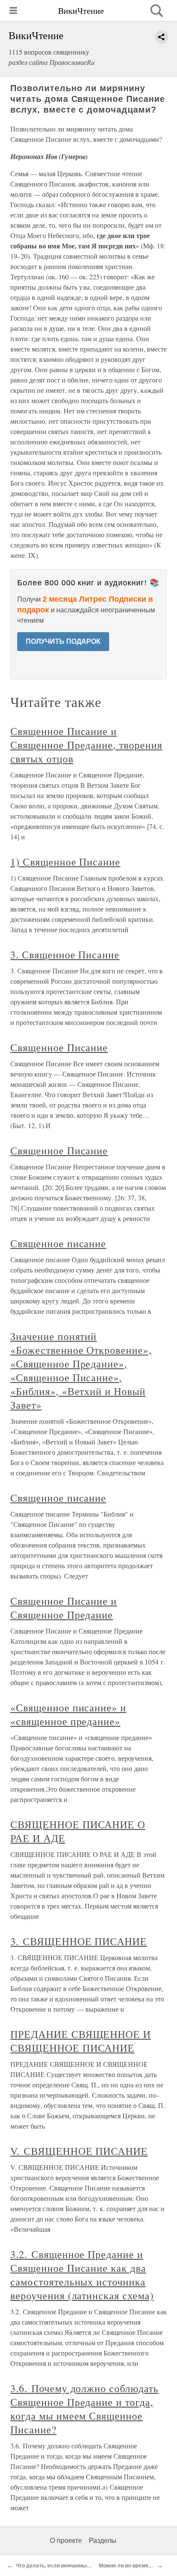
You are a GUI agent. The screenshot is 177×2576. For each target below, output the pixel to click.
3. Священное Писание (65, 955)
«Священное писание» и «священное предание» (68, 1714)
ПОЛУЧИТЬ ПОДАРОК (63, 641)
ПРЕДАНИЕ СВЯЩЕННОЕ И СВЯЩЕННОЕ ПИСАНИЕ (81, 2041)
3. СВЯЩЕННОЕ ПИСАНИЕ (79, 1941)
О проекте (66, 2541)
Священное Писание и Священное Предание (64, 1608)
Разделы (103, 2541)
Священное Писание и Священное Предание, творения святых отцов (86, 745)
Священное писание (58, 1243)
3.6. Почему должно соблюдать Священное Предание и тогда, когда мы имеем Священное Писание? (84, 2409)
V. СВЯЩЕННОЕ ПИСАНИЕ (79, 2151)
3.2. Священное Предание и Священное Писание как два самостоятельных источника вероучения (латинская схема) (82, 2275)
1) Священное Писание (65, 862)
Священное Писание (59, 1047)
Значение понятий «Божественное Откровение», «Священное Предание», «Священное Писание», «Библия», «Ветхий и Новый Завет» (81, 1371)
